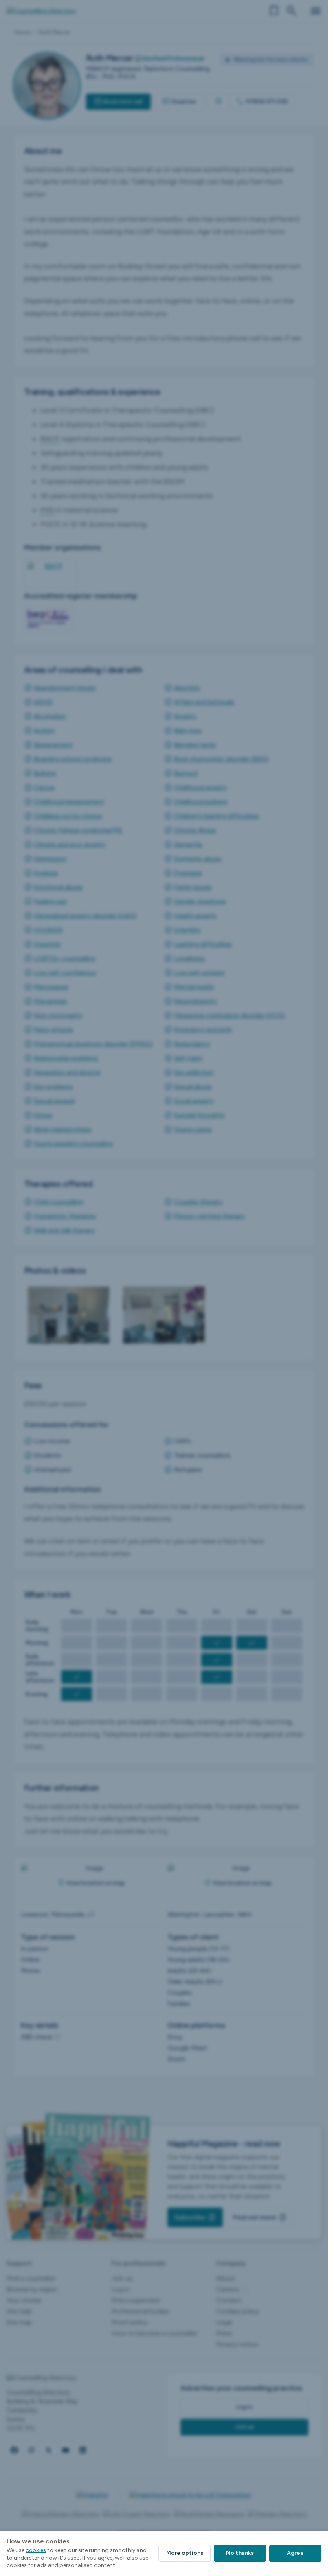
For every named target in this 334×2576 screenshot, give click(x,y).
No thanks (240, 2553)
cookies (36, 2550)
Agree (295, 2553)
